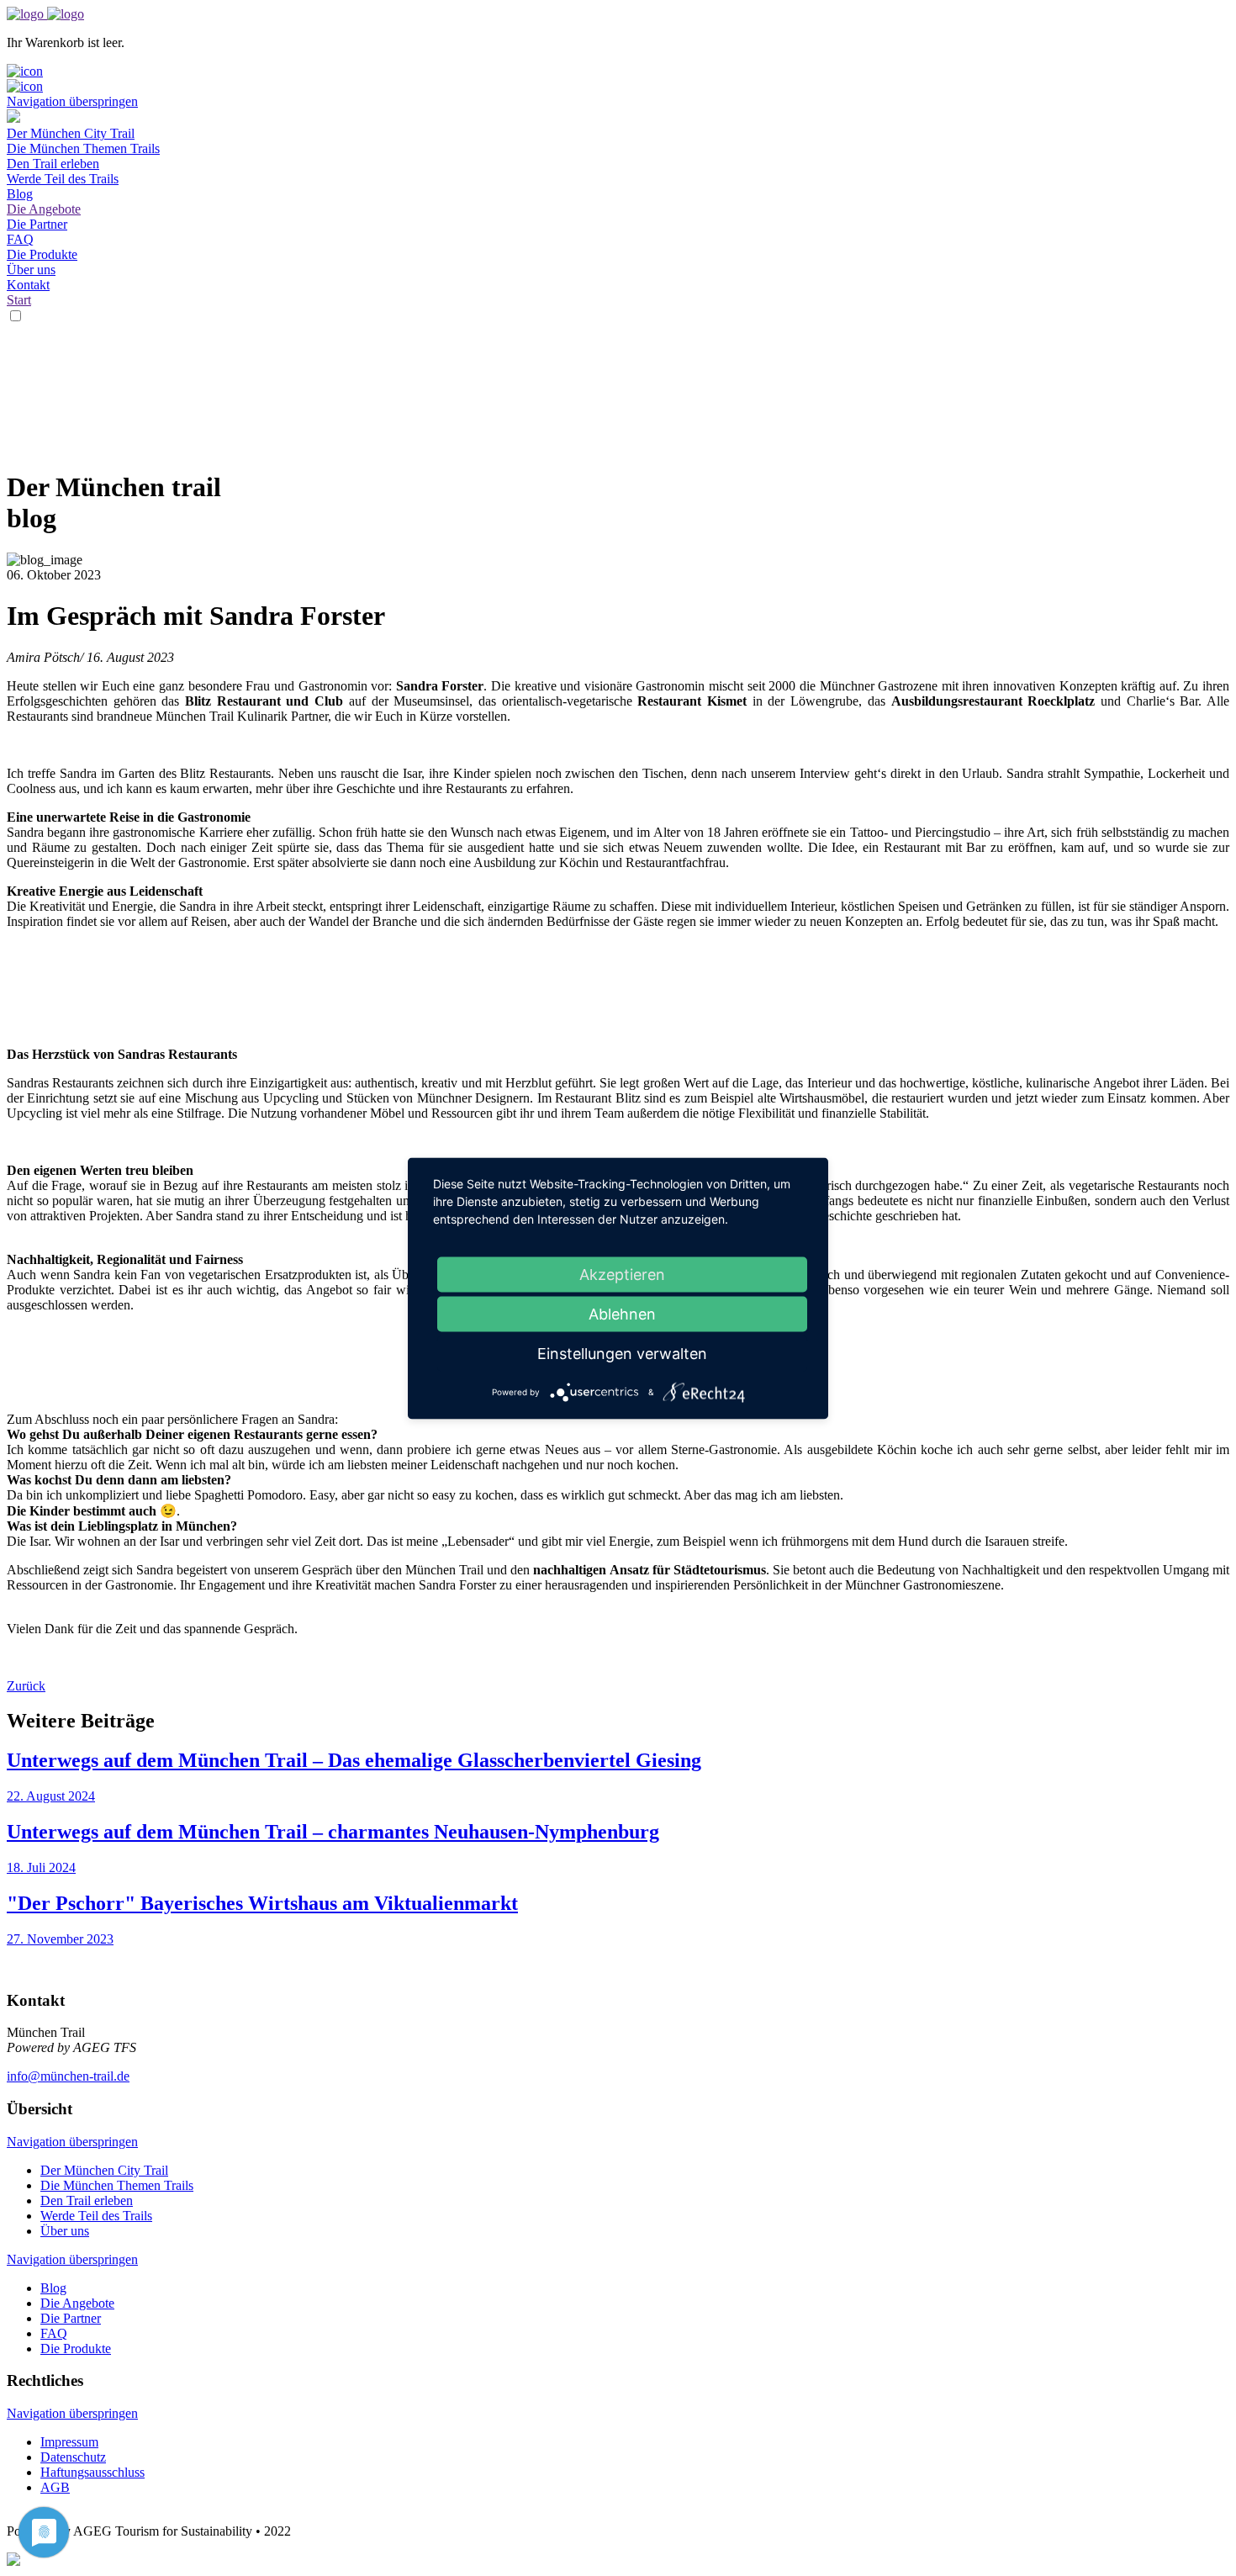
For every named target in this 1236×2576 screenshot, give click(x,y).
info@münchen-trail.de (68, 2076)
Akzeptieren (622, 1274)
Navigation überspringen (72, 101)
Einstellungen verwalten (622, 1353)
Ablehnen (622, 1313)
